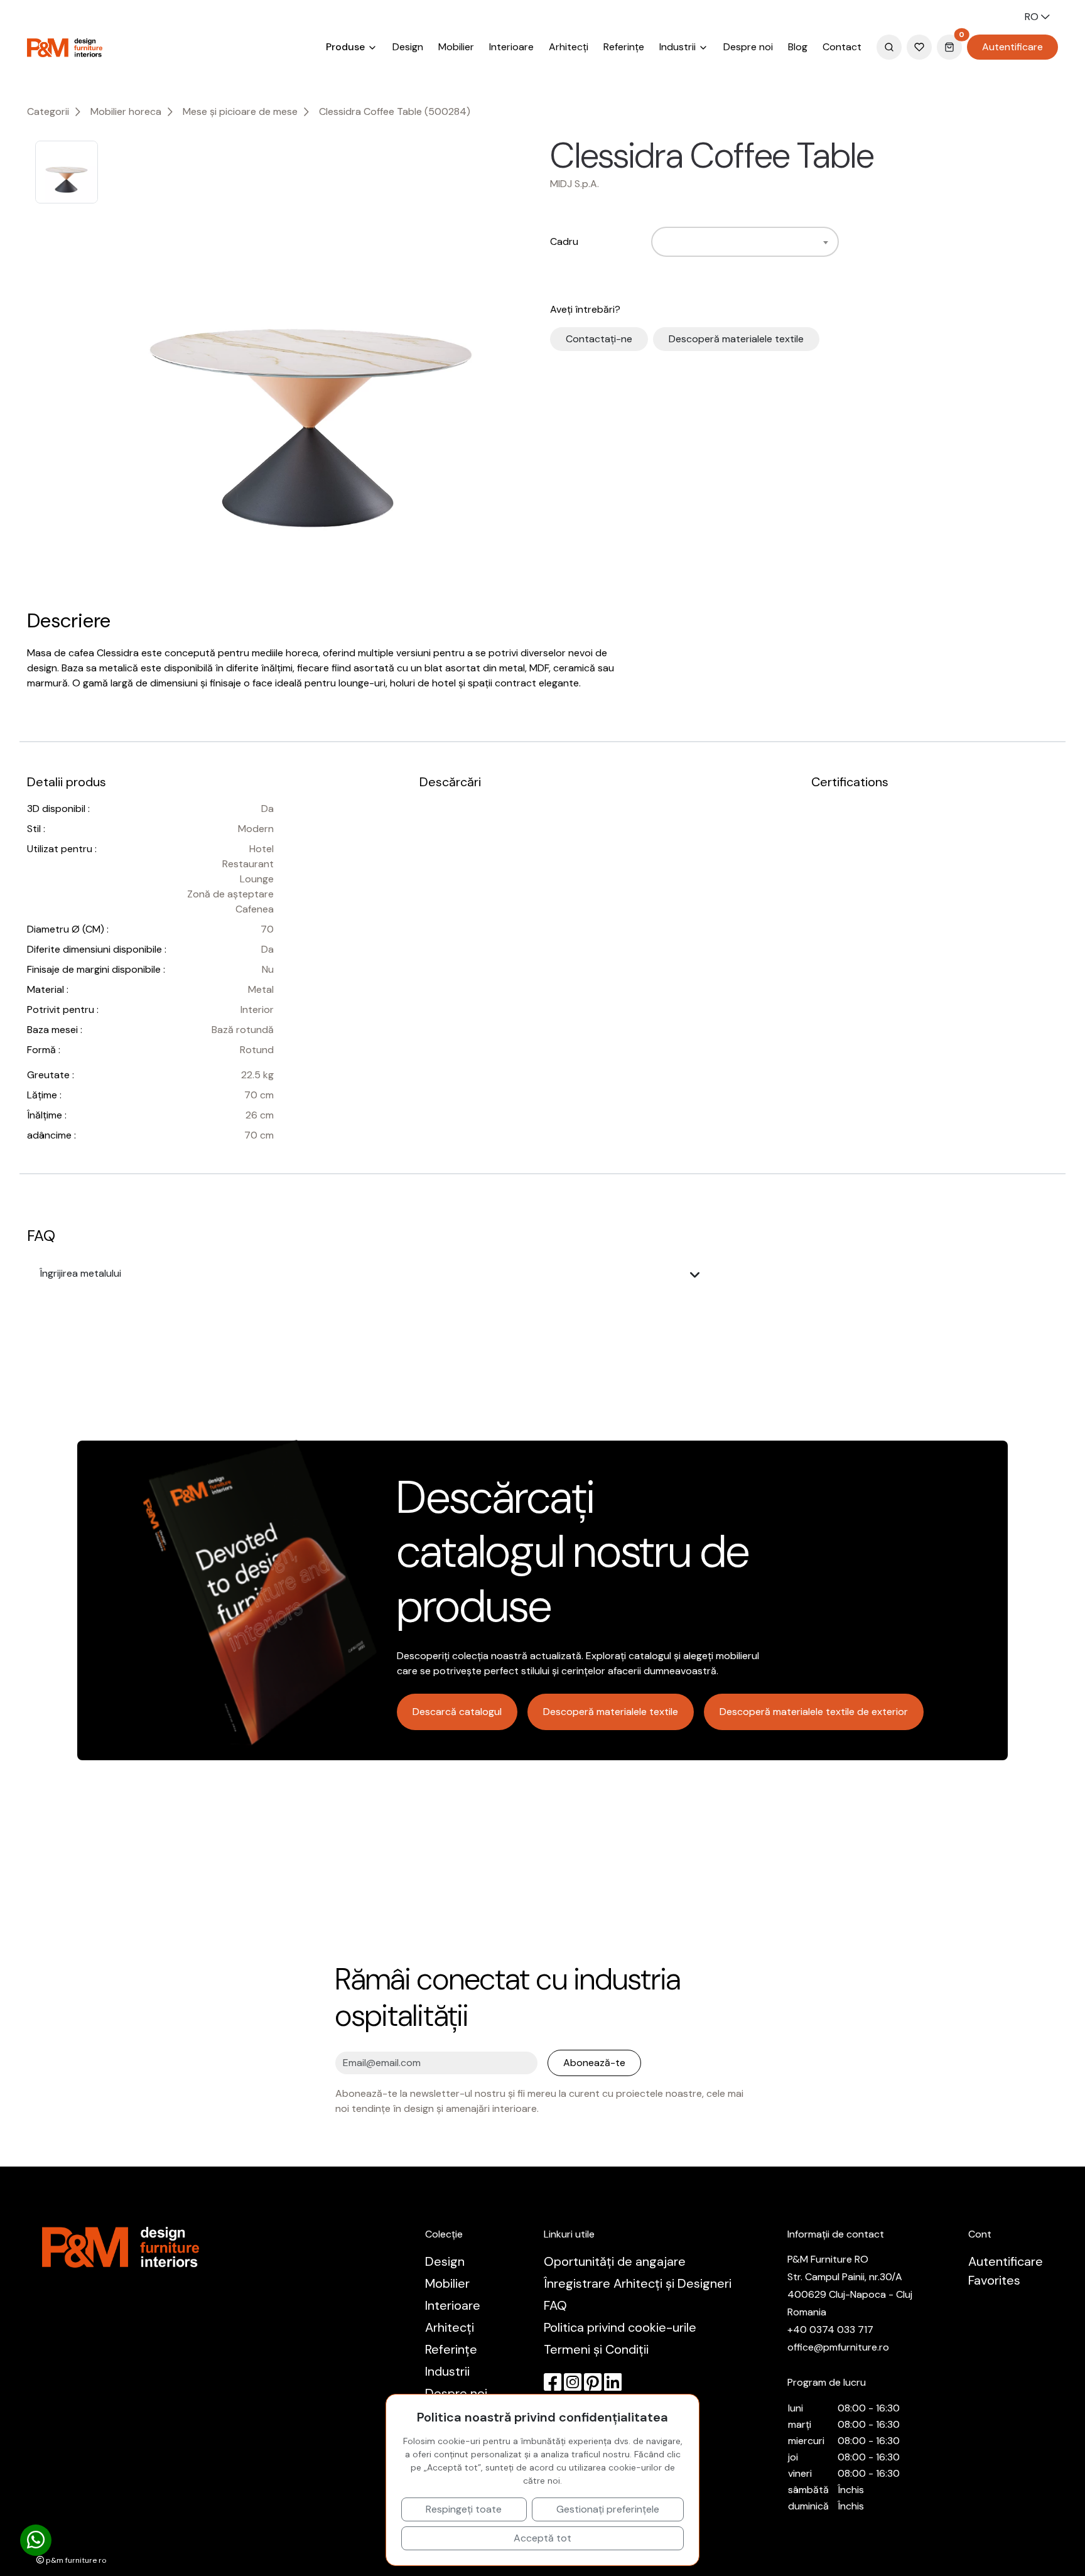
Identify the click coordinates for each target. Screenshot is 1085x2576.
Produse (347, 47)
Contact (842, 47)
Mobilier (456, 47)
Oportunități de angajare (615, 2261)
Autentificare (1012, 47)
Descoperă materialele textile (736, 339)
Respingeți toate (464, 2509)
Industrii (447, 2371)
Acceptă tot (542, 2538)
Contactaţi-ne (599, 339)
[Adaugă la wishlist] (890, 156)
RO (1033, 17)
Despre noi (748, 47)
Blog (798, 47)
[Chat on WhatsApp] (36, 2541)
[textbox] (662, 242)
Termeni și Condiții (596, 2349)
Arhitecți (569, 47)
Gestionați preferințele (608, 2509)
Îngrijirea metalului (80, 1273)
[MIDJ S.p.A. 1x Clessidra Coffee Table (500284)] (310, 370)
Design (408, 47)
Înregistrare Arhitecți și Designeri (638, 2283)
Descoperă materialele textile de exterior (814, 1712)
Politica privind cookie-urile (620, 2327)
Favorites (994, 2280)
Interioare (511, 47)
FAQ (555, 2305)
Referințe (624, 47)
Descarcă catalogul (457, 1712)
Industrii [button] (679, 47)
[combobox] (745, 242)
